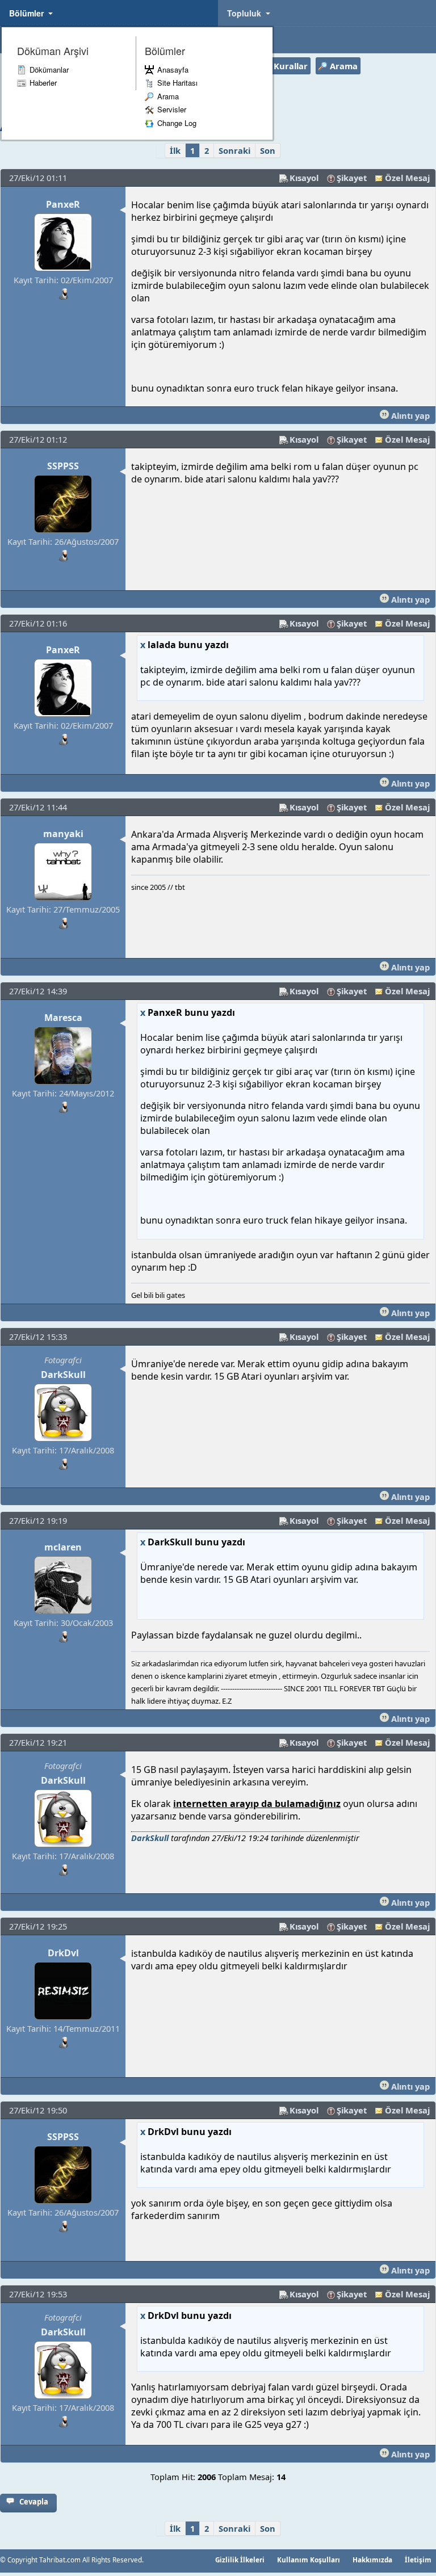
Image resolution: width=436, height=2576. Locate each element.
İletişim (418, 2560)
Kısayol (304, 178)
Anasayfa (173, 70)
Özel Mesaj (407, 178)
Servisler (172, 109)
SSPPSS (63, 466)
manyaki (63, 834)
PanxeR (63, 204)
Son (268, 150)
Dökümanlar (49, 70)
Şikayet (352, 178)
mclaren (63, 1547)
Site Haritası (177, 83)
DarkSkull (63, 1375)
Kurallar (291, 66)
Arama (168, 96)
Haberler (43, 83)
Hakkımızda (372, 2560)
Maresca (63, 1018)
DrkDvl (63, 1953)
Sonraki (234, 150)
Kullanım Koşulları (309, 2560)
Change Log (177, 123)
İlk (175, 150)
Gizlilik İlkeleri (240, 2560)
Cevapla (34, 2502)
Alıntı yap (409, 415)
